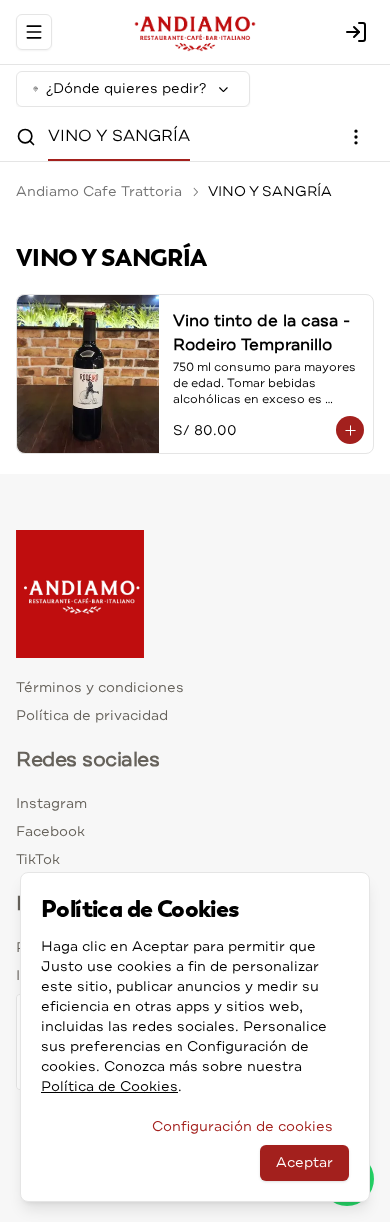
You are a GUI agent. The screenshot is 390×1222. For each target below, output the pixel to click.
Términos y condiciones (100, 687)
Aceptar (304, 1162)
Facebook (50, 831)
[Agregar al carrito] (350, 430)
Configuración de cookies (242, 1126)
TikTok (38, 859)
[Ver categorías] (356, 137)
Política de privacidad (92, 715)
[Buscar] (26, 137)
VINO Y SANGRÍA (119, 136)
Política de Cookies (109, 1086)
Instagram (51, 803)
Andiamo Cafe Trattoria (99, 191)
